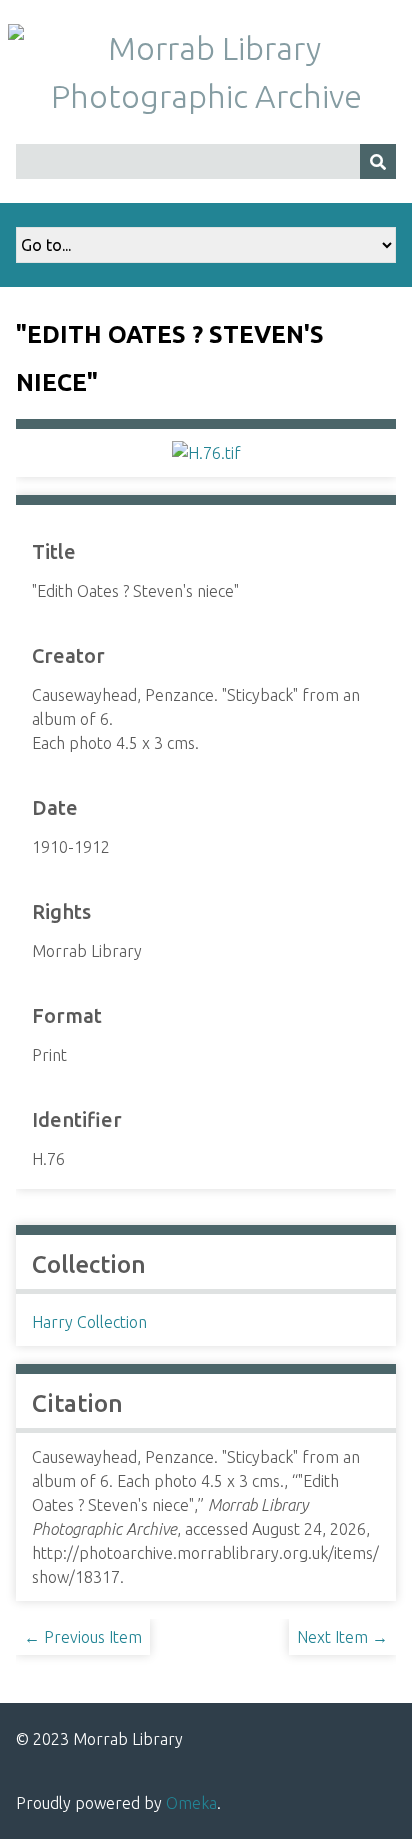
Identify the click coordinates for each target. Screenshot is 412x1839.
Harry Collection (89, 1322)
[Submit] (378, 161)
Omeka (191, 1803)
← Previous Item (83, 1637)
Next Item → (342, 1637)
